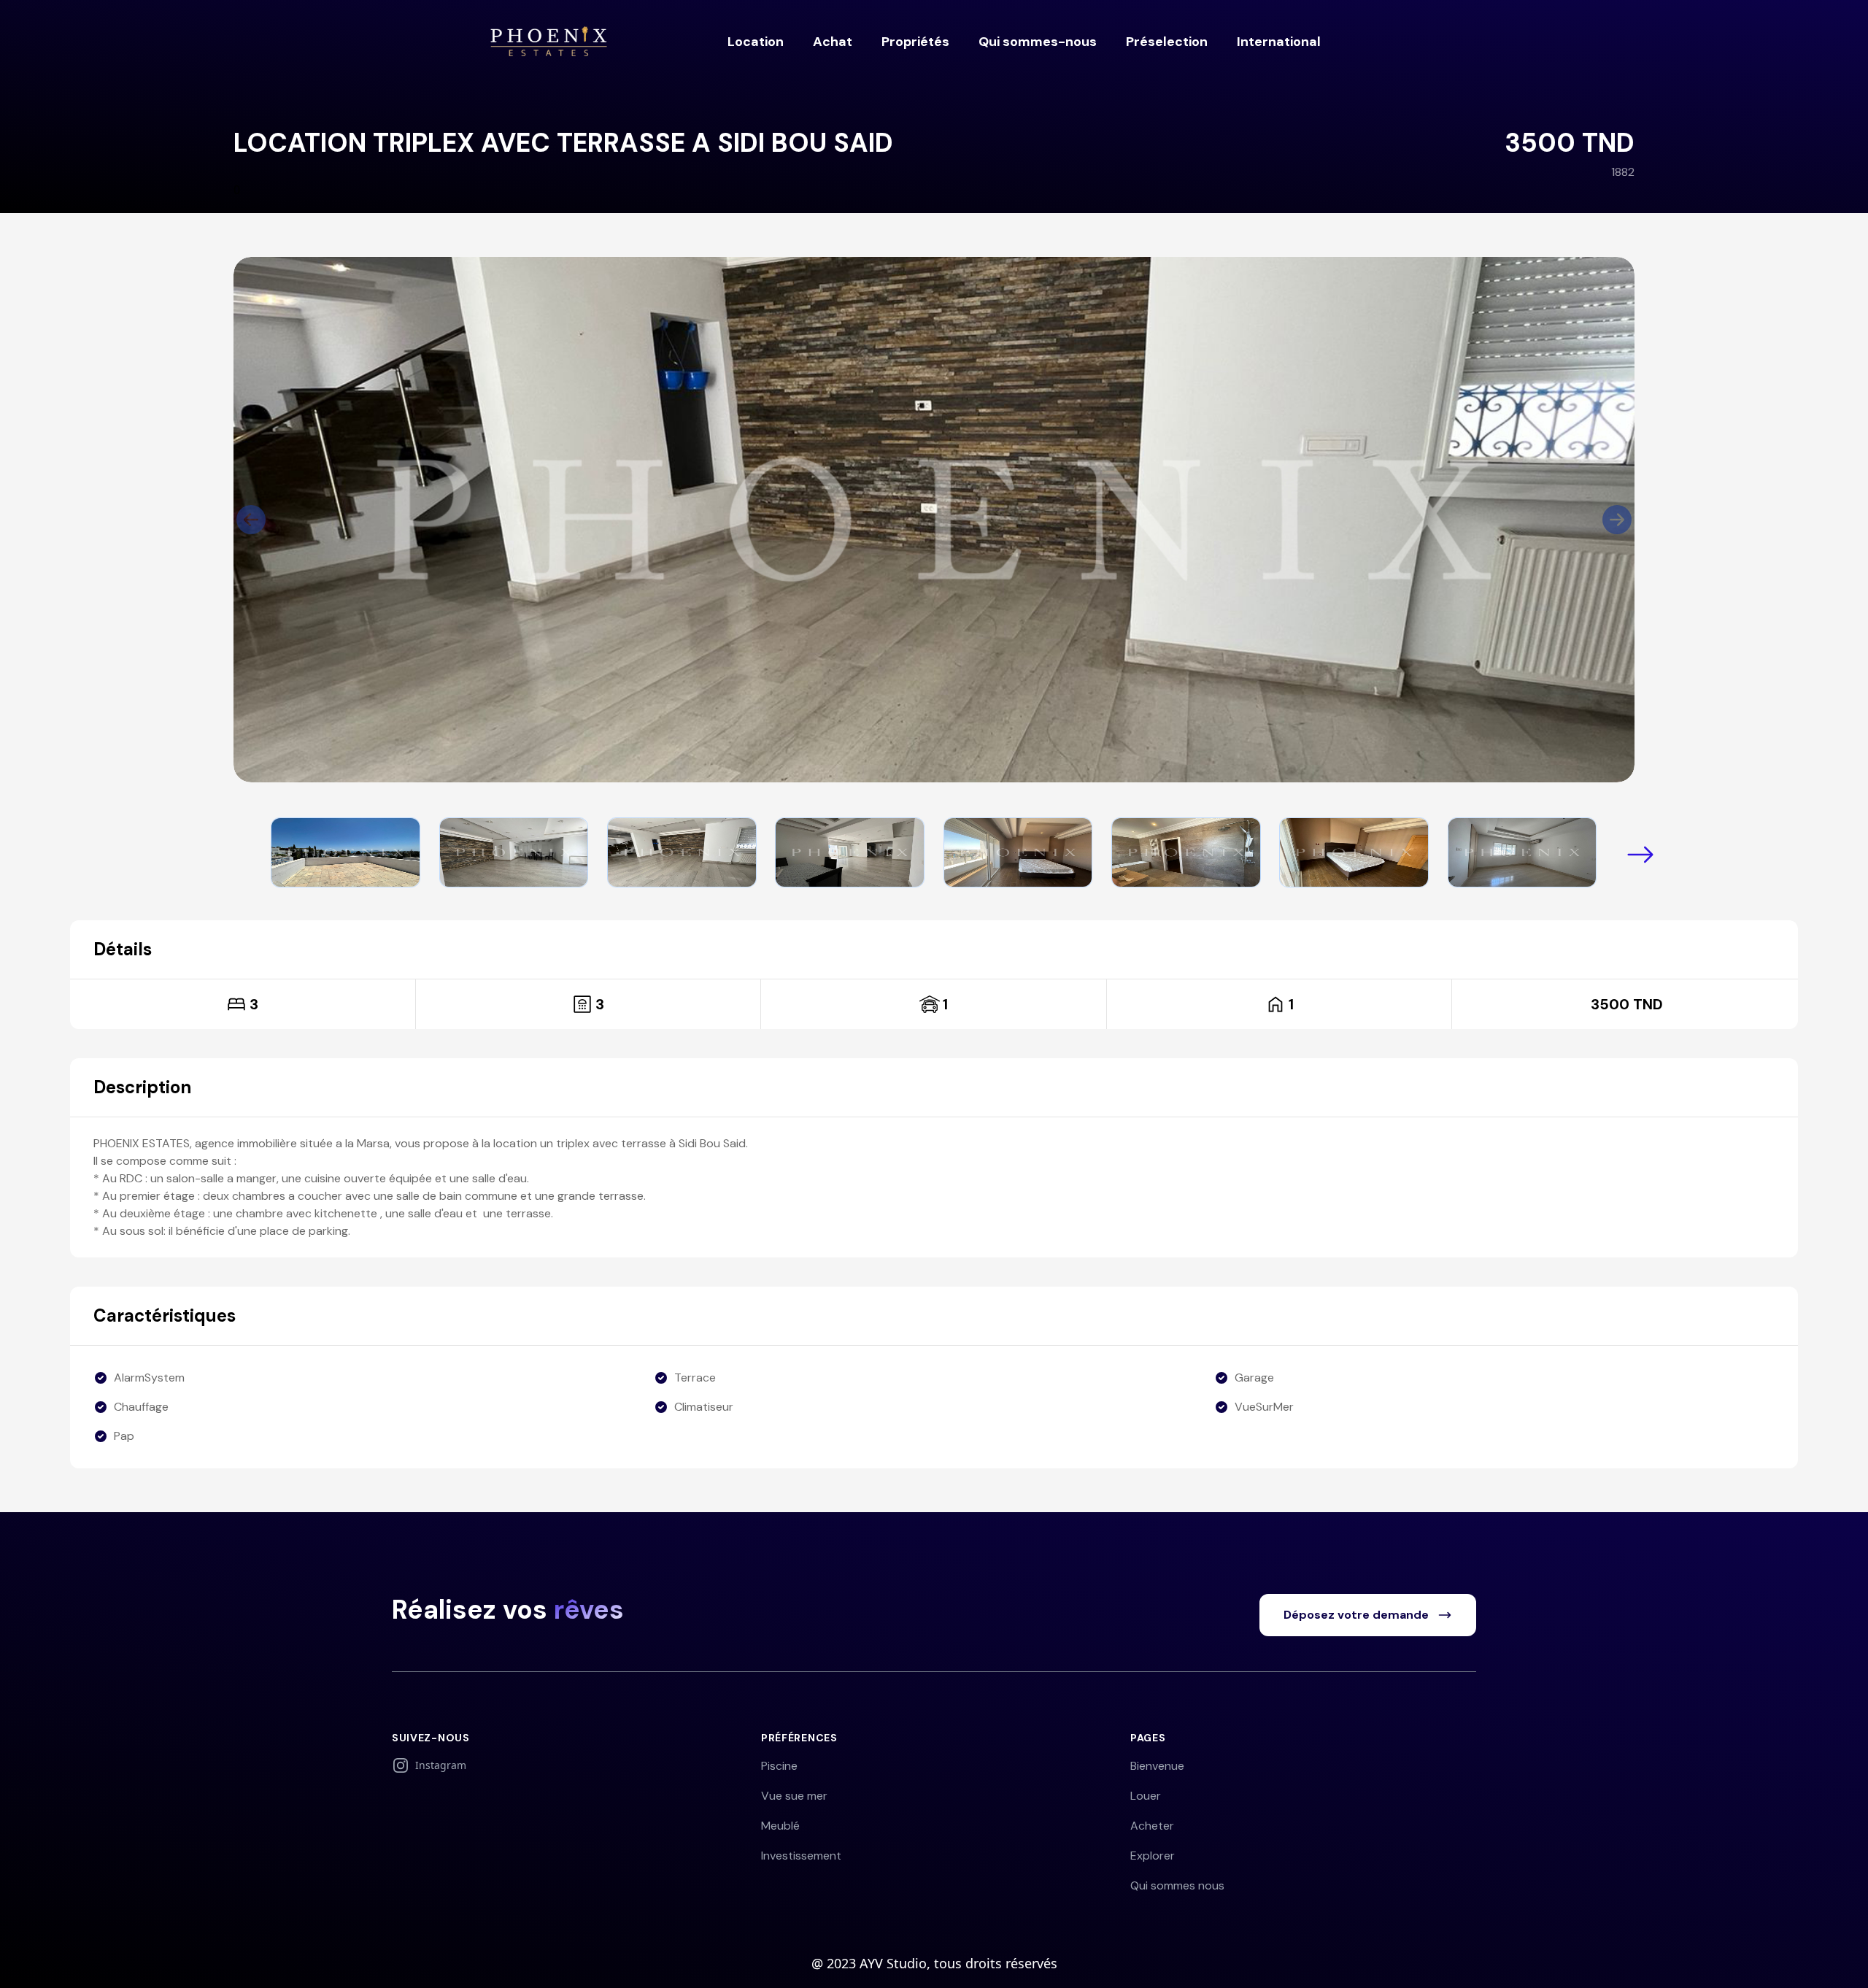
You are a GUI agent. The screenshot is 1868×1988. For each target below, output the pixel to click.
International (1279, 42)
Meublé (780, 1826)
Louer (1146, 1796)
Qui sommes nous (1177, 1885)
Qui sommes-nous (1038, 42)
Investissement (801, 1856)
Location (756, 42)
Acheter (1152, 1826)
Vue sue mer (794, 1796)
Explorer (1153, 1856)
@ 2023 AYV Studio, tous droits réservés (934, 1963)
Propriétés (915, 42)
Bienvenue (1157, 1766)
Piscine (779, 1766)
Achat (833, 42)
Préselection (1167, 42)
